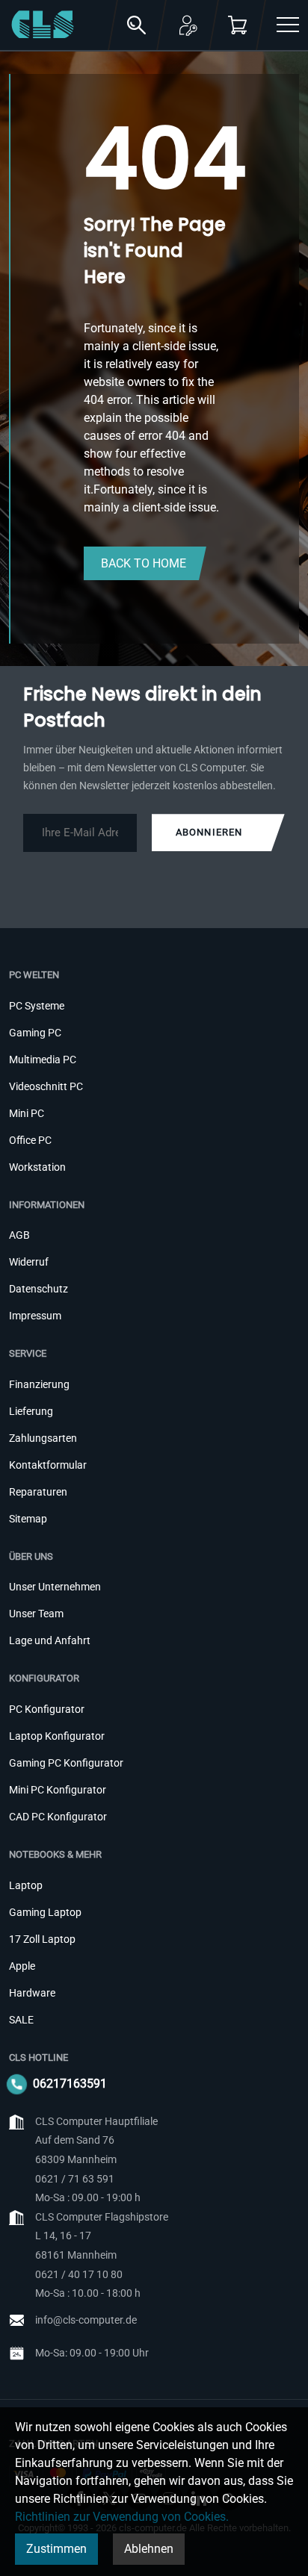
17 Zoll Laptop (42, 1939)
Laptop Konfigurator (57, 1736)
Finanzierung (39, 1384)
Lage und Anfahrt (50, 1640)
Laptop (26, 1885)
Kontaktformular (48, 1465)
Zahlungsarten (43, 1438)
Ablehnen (149, 2549)
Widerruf (29, 1262)
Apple (22, 1966)
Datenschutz (38, 1289)
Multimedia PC (43, 1060)
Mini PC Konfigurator (58, 1790)
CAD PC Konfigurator (58, 1817)
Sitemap (28, 1519)
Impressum (35, 1316)
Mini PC (27, 1113)
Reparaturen (38, 1492)
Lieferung (31, 1411)
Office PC (30, 1140)
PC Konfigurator (47, 1709)
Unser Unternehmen (55, 1587)
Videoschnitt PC (46, 1086)
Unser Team (36, 1614)
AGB (19, 1235)
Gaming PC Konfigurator (66, 1763)
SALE (21, 2020)
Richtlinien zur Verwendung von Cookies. (122, 2517)
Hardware (32, 1993)
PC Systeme (37, 1006)
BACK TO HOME (144, 563)
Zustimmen (56, 2549)
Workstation (37, 1167)
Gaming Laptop (45, 1912)
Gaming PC (35, 1033)
